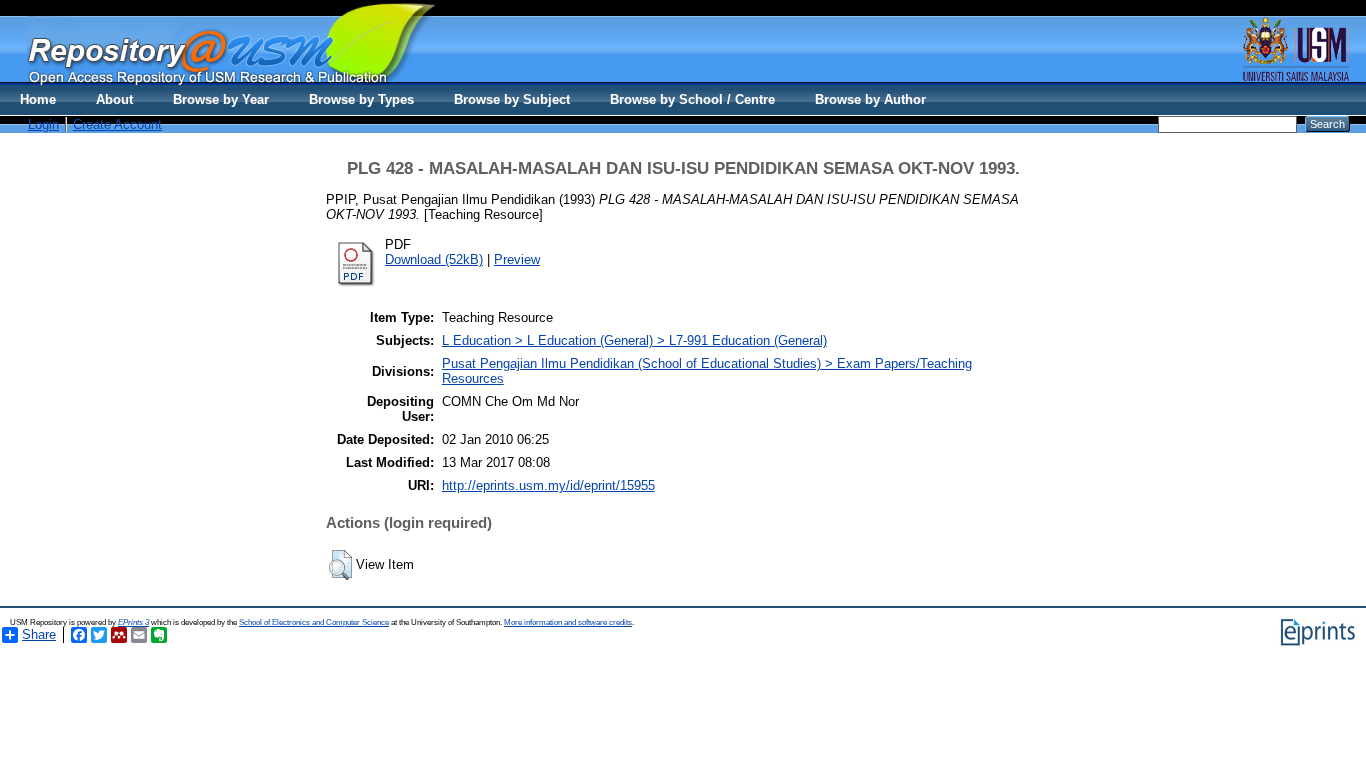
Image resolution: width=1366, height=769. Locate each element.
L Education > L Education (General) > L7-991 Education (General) (634, 340)
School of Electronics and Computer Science (314, 622)
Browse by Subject (512, 99)
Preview (517, 259)
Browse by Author (870, 99)
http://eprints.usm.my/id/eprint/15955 (548, 485)
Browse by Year (221, 99)
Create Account (117, 124)
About (114, 99)
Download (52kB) (434, 259)
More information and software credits (568, 622)
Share (39, 634)
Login (43, 124)
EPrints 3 (133, 622)
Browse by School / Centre (692, 99)
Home (38, 99)
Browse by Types (361, 99)
